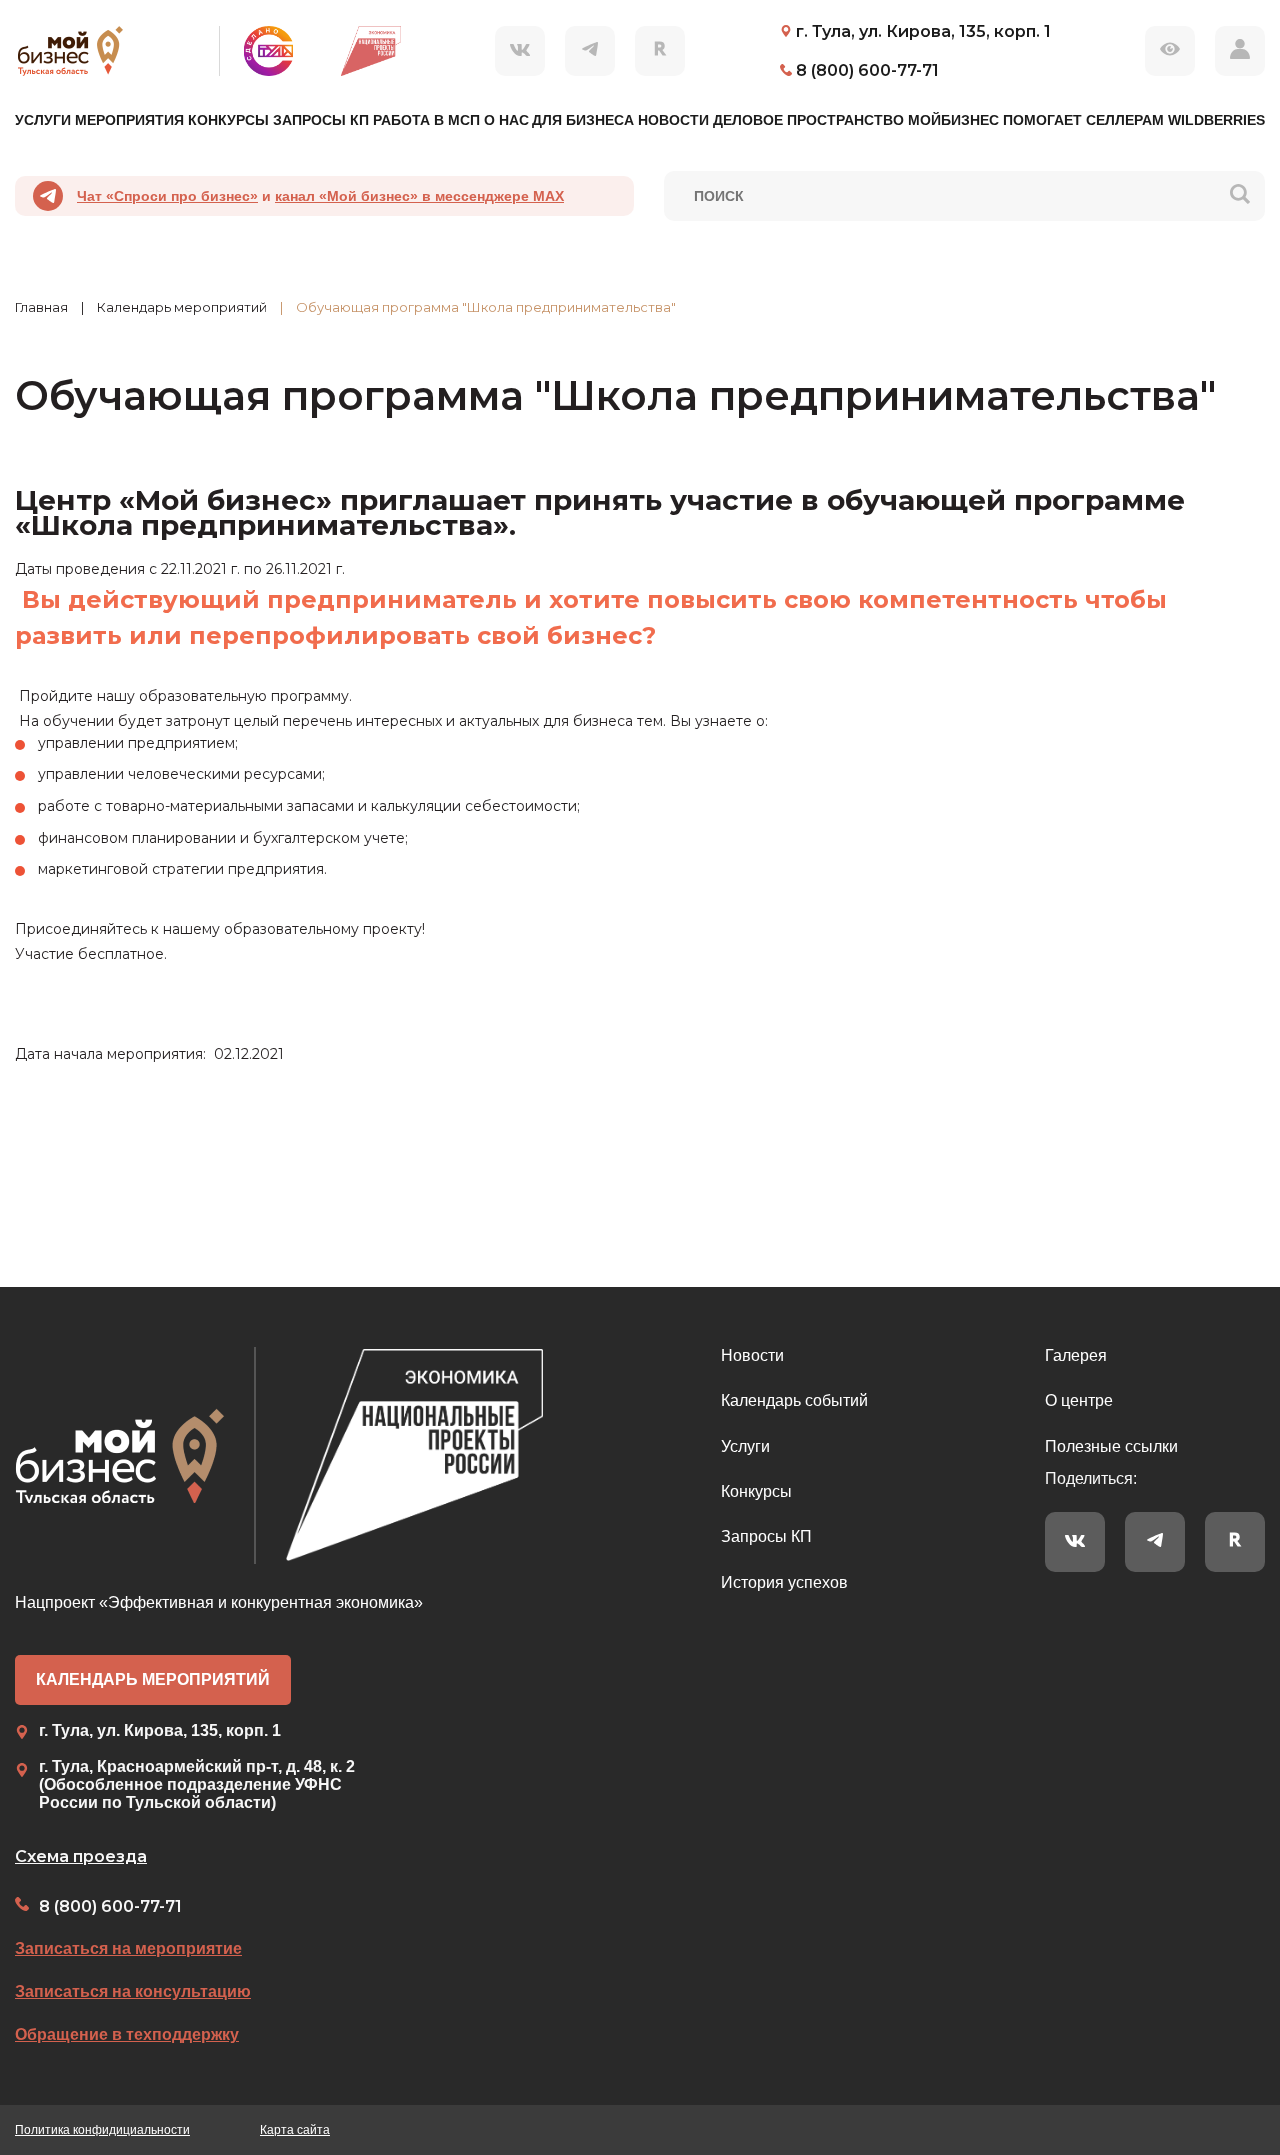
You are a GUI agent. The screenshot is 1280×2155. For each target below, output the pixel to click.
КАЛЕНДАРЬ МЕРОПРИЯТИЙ (153, 1679)
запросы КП (321, 120)
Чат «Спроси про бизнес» (167, 196)
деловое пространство (808, 120)
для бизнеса (583, 120)
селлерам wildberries (1175, 120)
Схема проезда (81, 1856)
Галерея (1076, 1355)
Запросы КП (766, 1536)
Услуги (745, 1446)
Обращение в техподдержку (127, 2034)
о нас (506, 120)
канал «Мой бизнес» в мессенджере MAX (419, 196)
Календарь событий (794, 1400)
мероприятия (129, 120)
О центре (1079, 1400)
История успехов (784, 1582)
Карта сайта (295, 2130)
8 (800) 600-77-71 (110, 1906)
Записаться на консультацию (133, 1991)
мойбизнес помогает (995, 120)
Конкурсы (756, 1491)
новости (673, 120)
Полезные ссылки (1111, 1446)
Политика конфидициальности (102, 2130)
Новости (752, 1355)
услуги (43, 120)
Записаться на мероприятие (128, 1948)
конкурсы (228, 120)
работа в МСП (426, 120)
